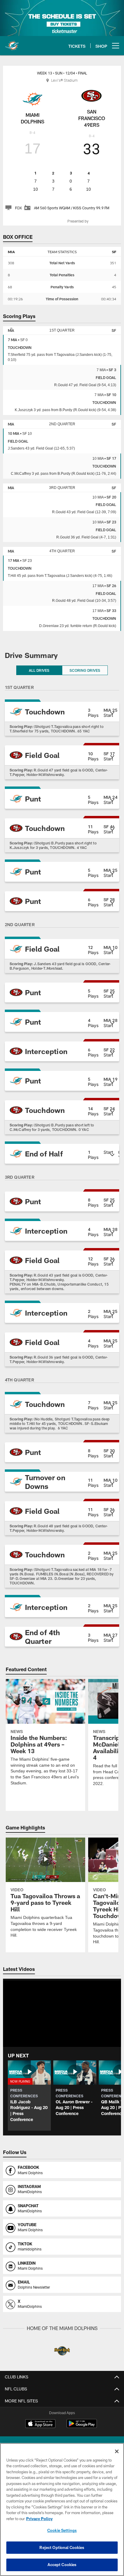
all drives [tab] (39, 667)
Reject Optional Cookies (62, 2547)
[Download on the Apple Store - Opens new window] (40, 2421)
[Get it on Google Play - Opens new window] (82, 2423)
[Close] (117, 2451)
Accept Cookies (62, 2565)
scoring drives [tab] (85, 667)
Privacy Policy (39, 2519)
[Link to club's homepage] (12, 43)
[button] (62, 709)
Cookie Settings (62, 2530)
